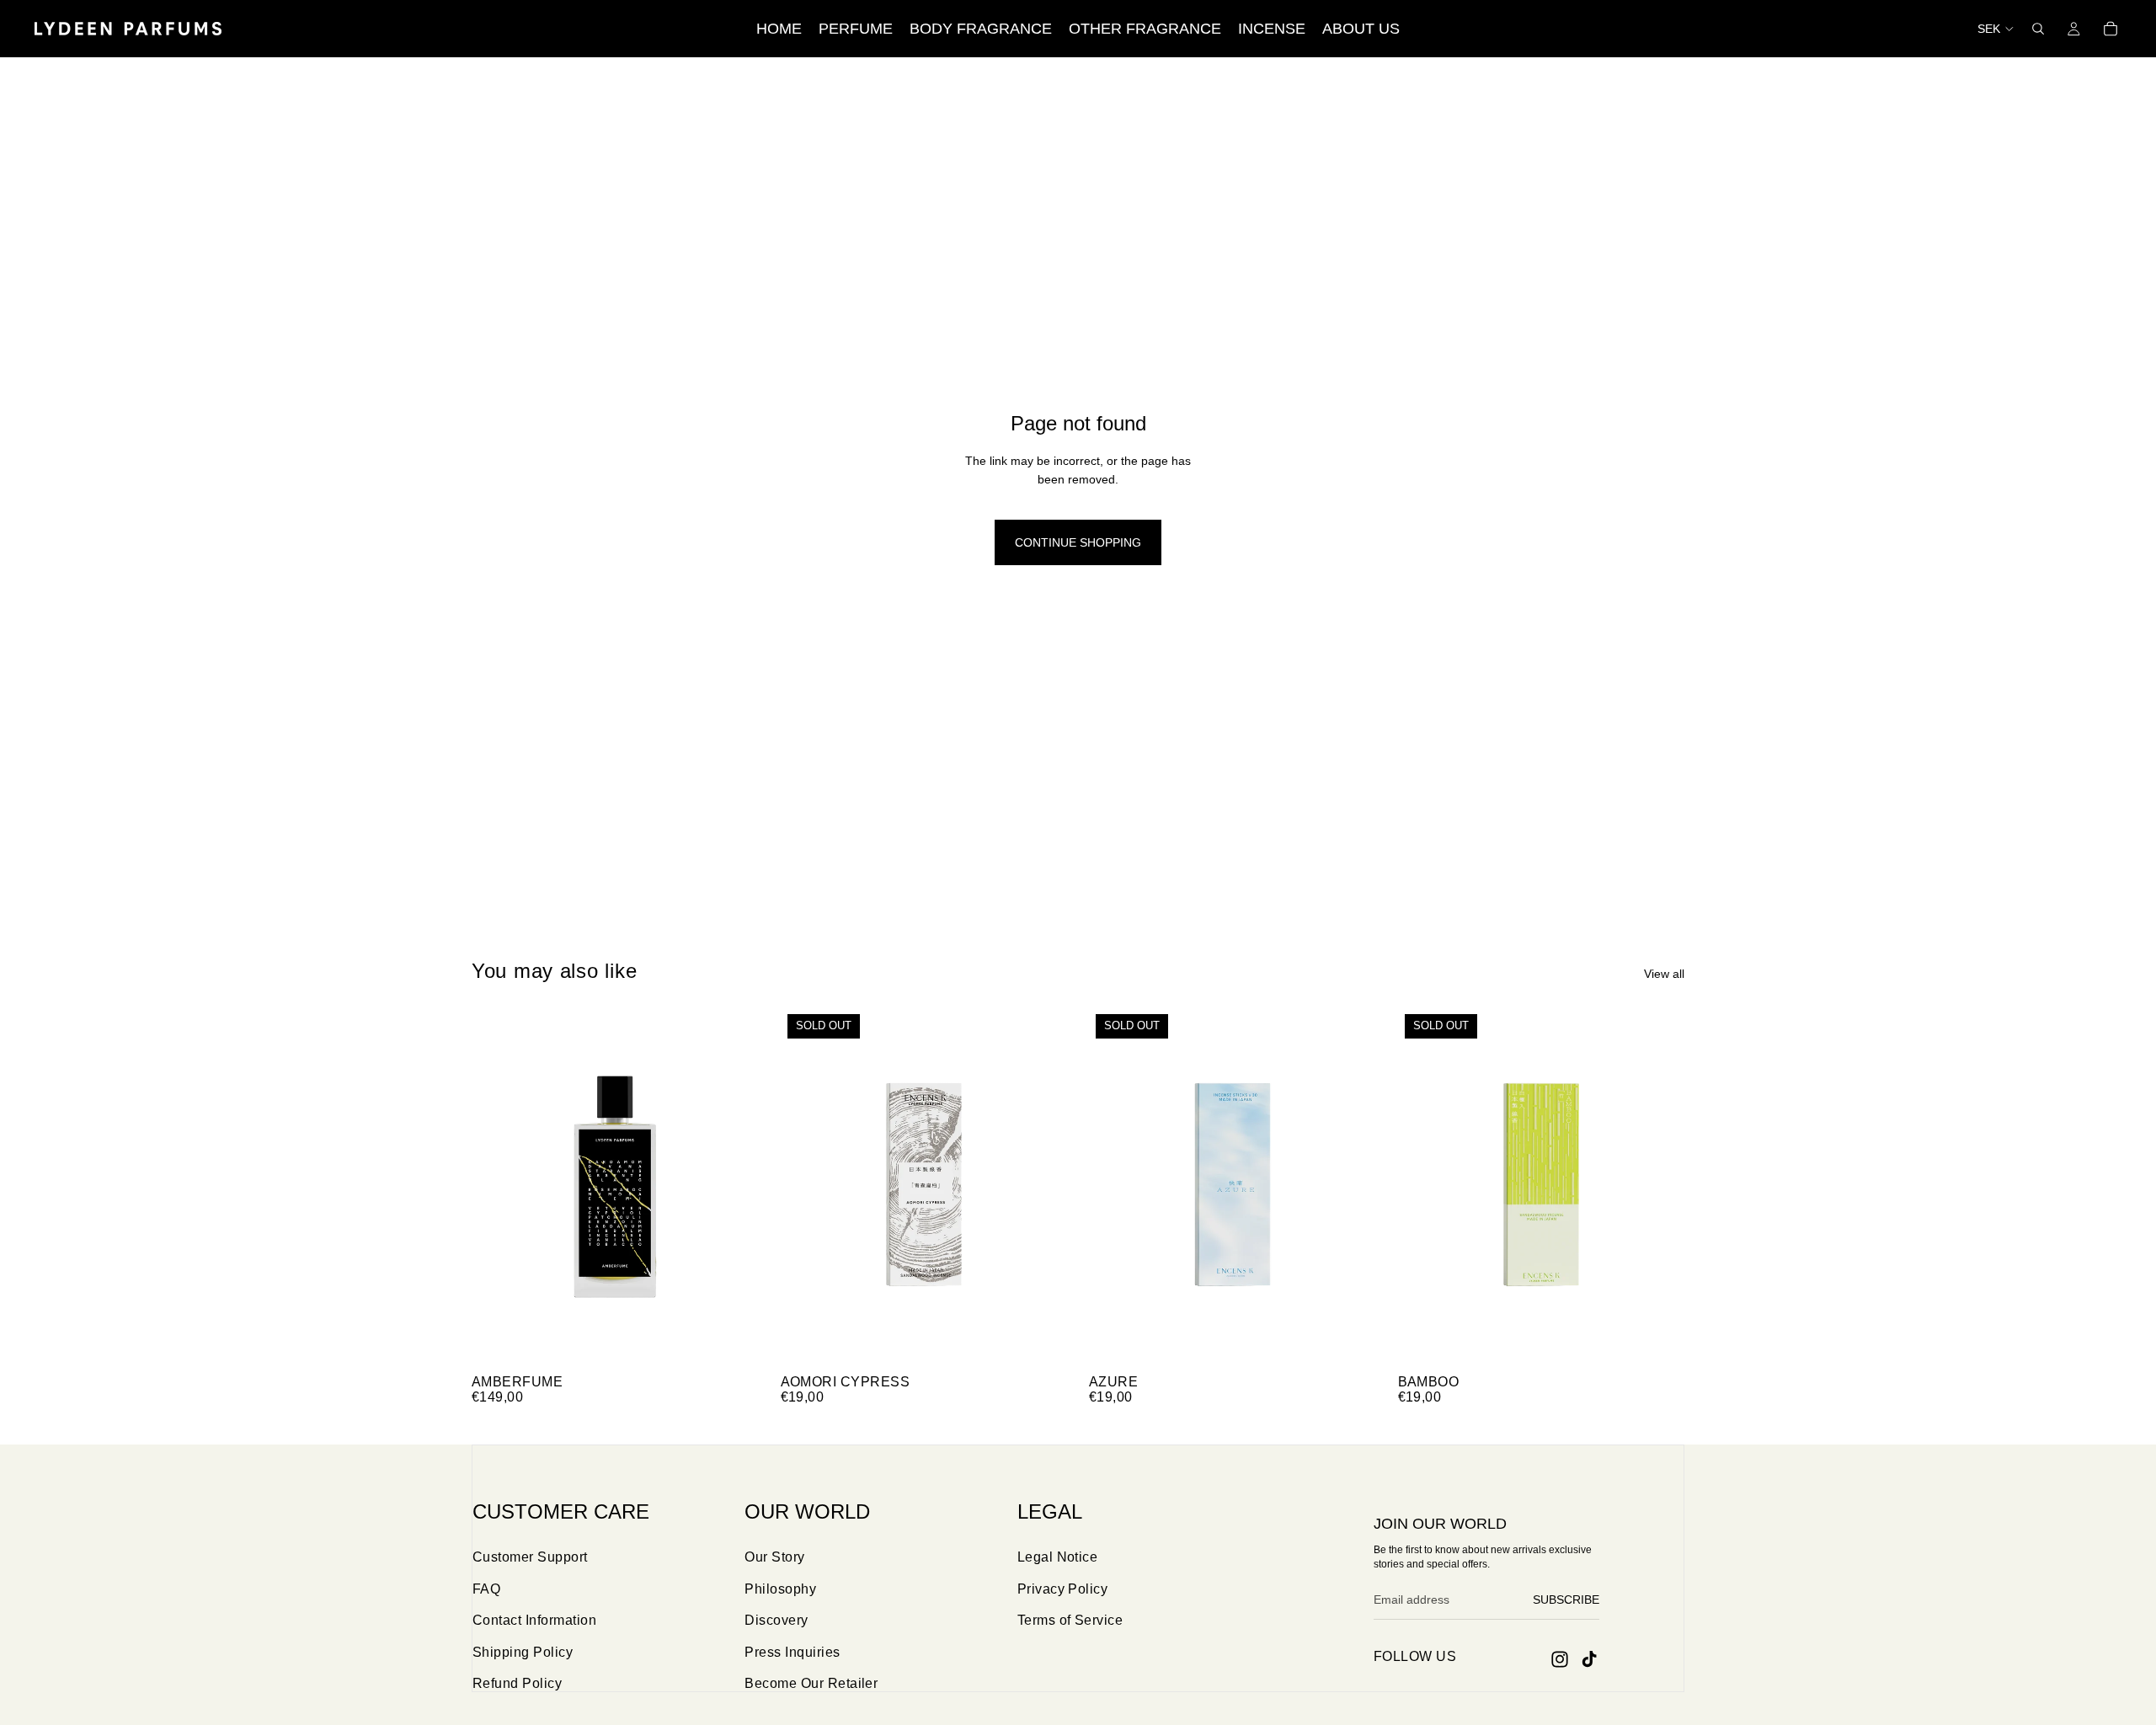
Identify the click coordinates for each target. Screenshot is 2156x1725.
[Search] (2038, 29)
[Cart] (2111, 29)
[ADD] (733, 1340)
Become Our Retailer (811, 1683)
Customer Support (530, 1557)
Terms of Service (1070, 1620)
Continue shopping (1078, 542)
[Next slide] (734, 1187)
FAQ (486, 1589)
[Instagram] (1560, 1659)
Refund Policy (517, 1683)
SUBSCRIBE (1566, 1599)
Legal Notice (1058, 1557)
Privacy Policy (1063, 1589)
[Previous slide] (497, 1187)
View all (1664, 974)
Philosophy (780, 1589)
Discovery (776, 1620)
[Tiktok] (1589, 1659)
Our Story (774, 1557)
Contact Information (534, 1620)
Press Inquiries (792, 1652)
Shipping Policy (523, 1652)
